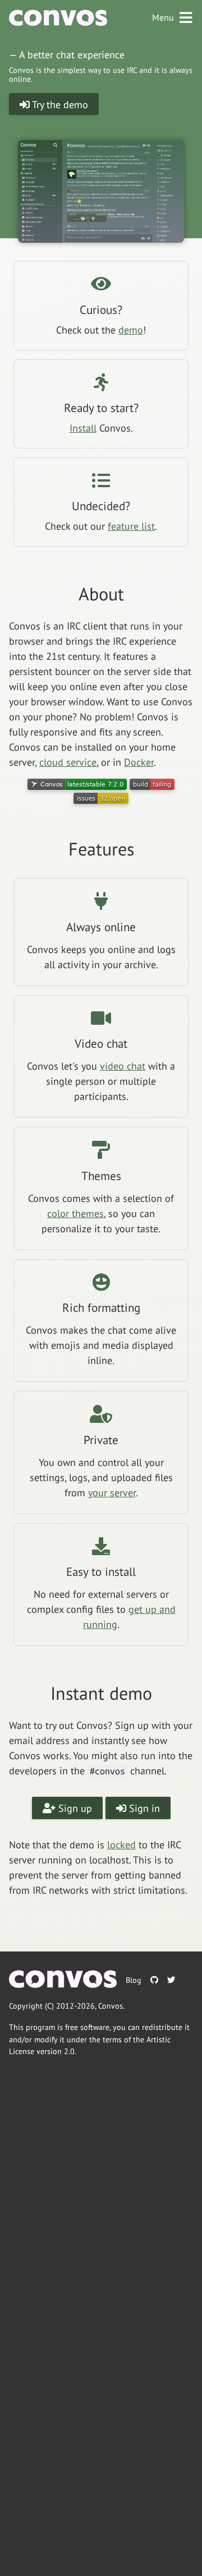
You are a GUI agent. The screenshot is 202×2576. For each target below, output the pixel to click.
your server (112, 1493)
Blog (134, 1980)
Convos (111, 2006)
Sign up (74, 1808)
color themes (75, 1213)
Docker (139, 762)
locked (121, 1845)
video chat (123, 1066)
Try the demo (59, 105)
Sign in (143, 1808)
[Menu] (186, 18)
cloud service (68, 762)
